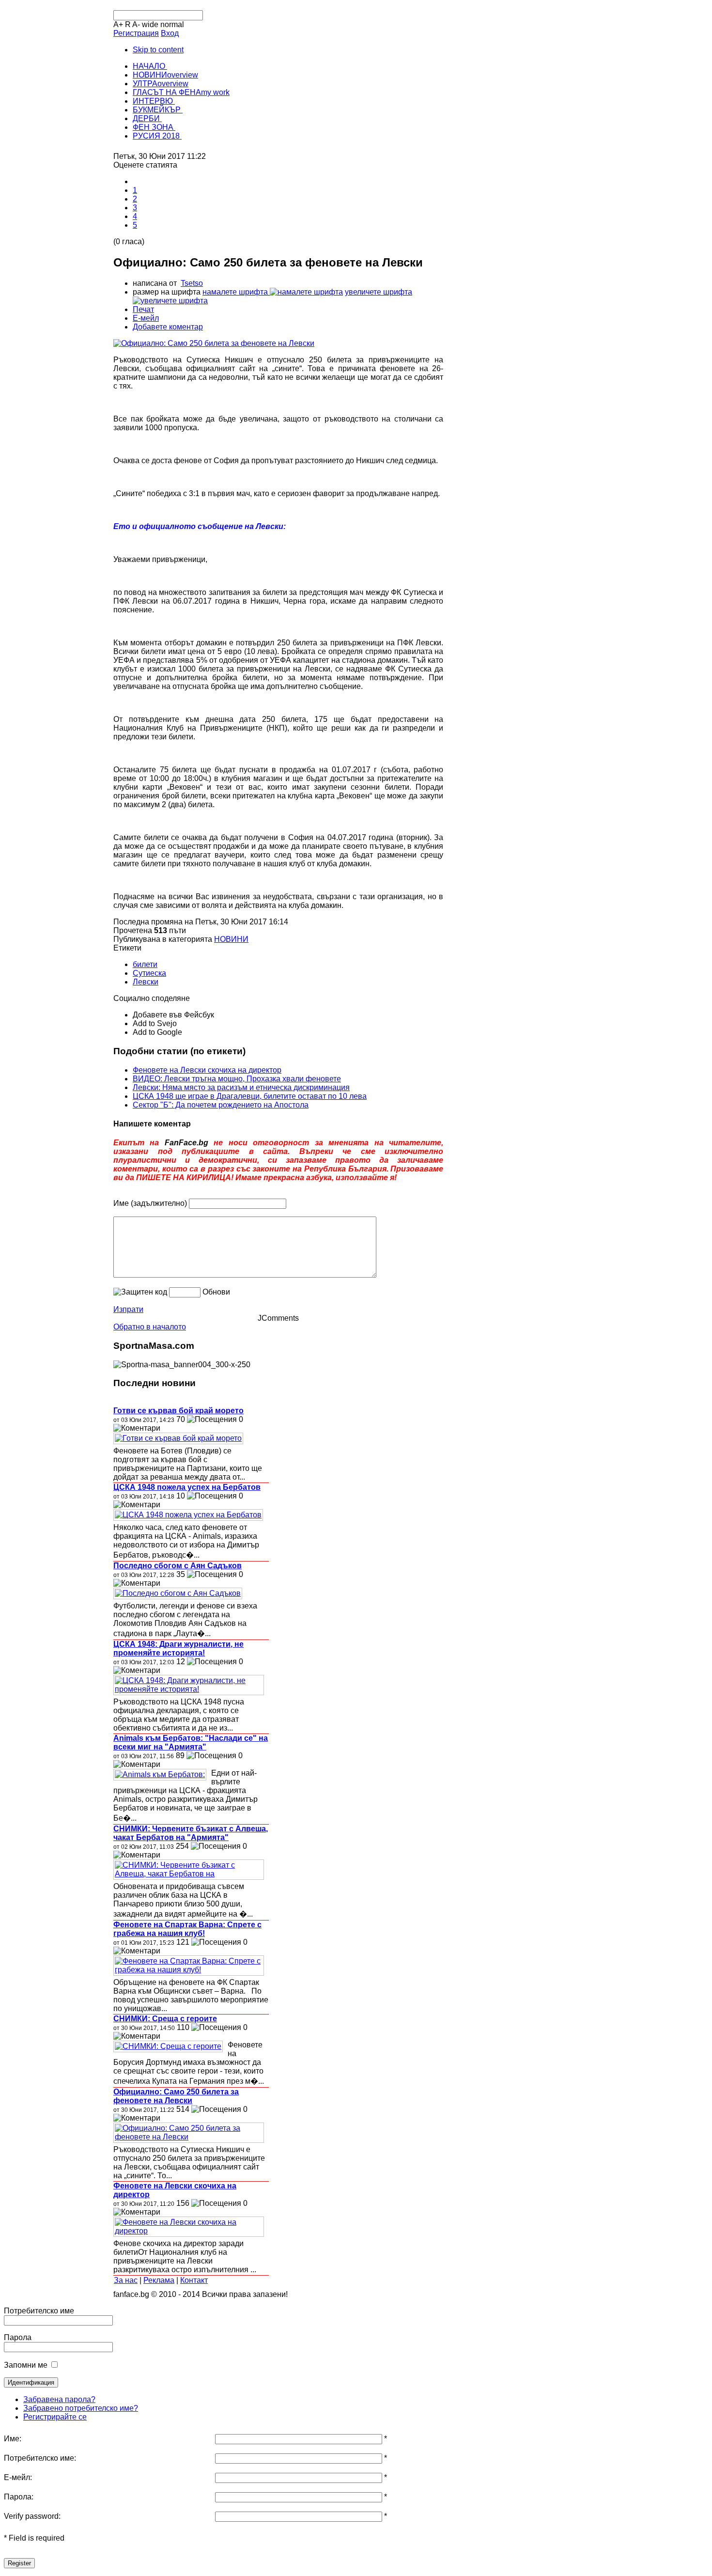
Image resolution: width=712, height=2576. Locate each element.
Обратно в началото (150, 1327)
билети (145, 964)
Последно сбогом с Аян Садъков (178, 1566)
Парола (18, 2337)
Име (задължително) (150, 1203)
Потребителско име (39, 2311)
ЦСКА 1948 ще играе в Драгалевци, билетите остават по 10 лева (250, 1096)
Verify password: (32, 2516)
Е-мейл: (18, 2477)
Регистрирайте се (55, 2417)
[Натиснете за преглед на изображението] (214, 343)
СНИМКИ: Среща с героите (165, 2019)
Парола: (19, 2497)
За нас (126, 2280)
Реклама (159, 2280)
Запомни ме (26, 2365)
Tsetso (192, 283)
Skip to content (158, 50)
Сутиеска (149, 973)
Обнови (216, 1292)
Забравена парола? (59, 2399)
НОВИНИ (231, 939)
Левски (146, 982)
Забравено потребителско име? (81, 2408)
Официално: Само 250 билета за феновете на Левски (176, 2096)
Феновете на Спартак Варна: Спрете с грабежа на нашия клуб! (187, 1929)
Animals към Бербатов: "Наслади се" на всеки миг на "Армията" (191, 1742)
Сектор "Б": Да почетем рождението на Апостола (221, 1105)
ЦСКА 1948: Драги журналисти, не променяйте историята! (178, 1648)
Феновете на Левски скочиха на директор (207, 1070)
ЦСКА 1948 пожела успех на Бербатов (187, 1487)
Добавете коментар (168, 327)
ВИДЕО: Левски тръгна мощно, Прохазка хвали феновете (237, 1079)
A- (136, 24)
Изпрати (128, 1309)
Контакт (194, 2280)
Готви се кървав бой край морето (178, 1411)
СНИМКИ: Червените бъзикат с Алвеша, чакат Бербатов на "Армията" (191, 1833)
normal (172, 24)
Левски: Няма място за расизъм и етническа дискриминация (241, 1087)
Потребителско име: (40, 2458)
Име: (13, 2439)
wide (150, 24)
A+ (118, 24)
